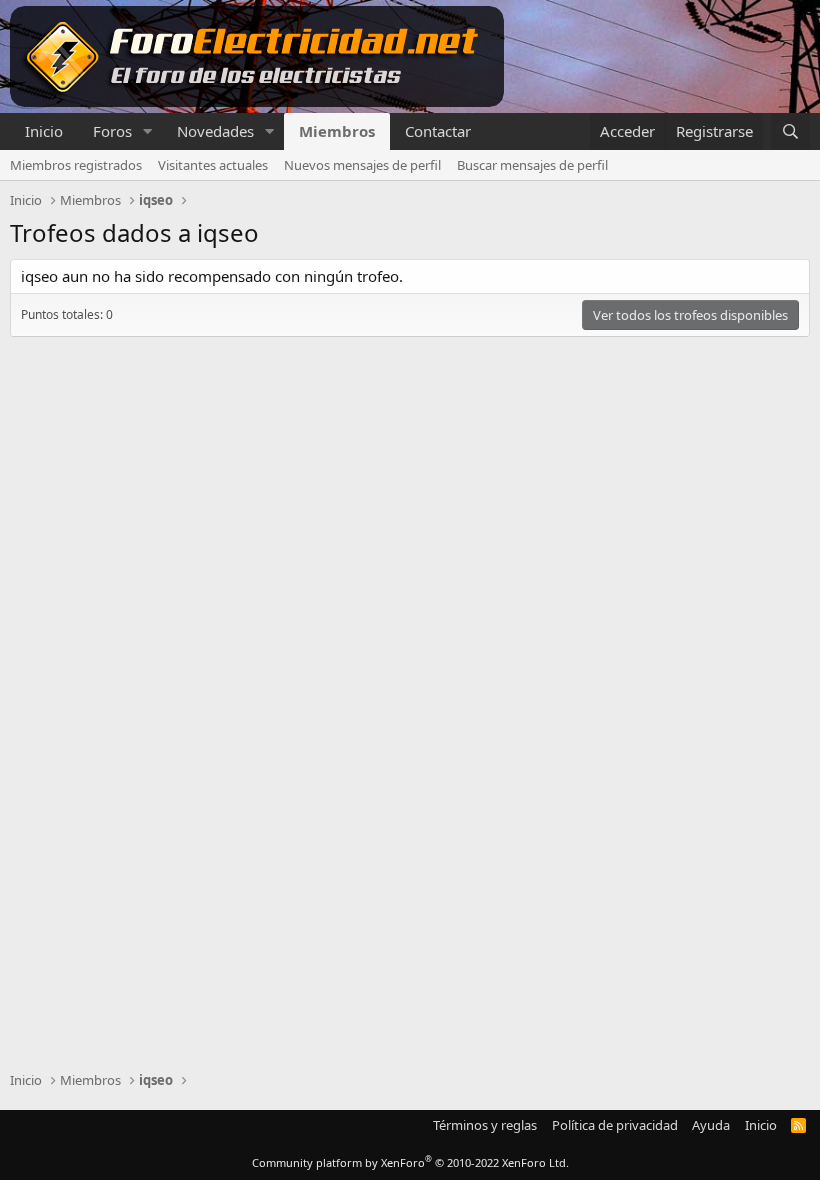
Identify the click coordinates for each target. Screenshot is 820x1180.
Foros (112, 131)
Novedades (215, 131)
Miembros (337, 131)
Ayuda (711, 1125)
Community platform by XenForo (410, 1162)
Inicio (44, 131)
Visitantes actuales (213, 165)
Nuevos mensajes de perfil (362, 165)
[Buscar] (790, 131)
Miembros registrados (76, 165)
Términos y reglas (485, 1125)
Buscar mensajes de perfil (532, 165)
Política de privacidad (615, 1125)
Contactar (438, 131)
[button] (148, 131)
